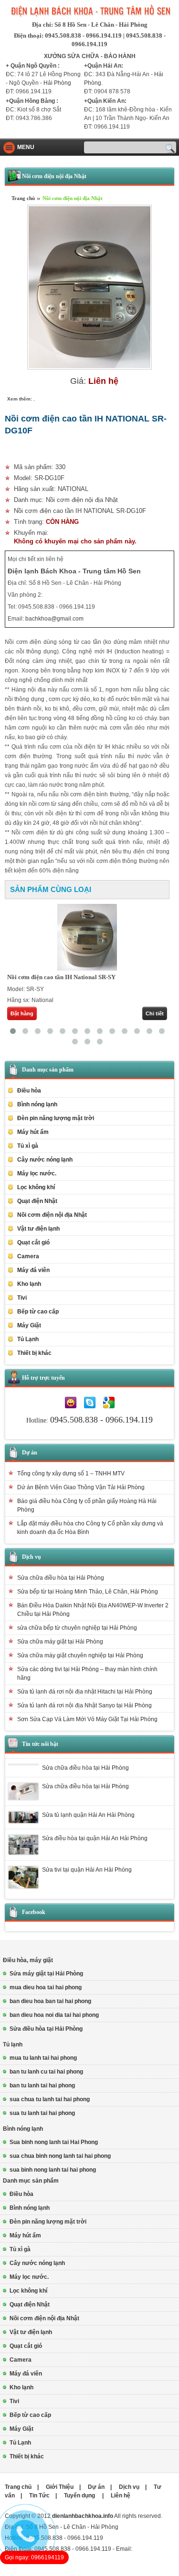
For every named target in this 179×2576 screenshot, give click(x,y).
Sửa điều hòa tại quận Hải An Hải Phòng (95, 1838)
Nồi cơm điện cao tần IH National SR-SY (61, 977)
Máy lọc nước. (37, 1173)
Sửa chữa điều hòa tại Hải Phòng (61, 1578)
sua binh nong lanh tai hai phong (53, 2170)
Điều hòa (21, 2194)
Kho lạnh (29, 1284)
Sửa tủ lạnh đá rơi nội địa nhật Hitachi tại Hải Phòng (85, 1692)
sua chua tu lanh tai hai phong (50, 2099)
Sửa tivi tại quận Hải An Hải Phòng (87, 1870)
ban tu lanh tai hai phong (42, 2085)
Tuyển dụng (80, 2496)
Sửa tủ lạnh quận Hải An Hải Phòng (88, 1815)
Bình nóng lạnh (23, 2129)
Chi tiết (155, 1013)
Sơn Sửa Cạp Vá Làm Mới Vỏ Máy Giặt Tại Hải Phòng (87, 1719)
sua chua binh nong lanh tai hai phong (60, 2156)
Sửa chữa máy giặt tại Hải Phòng (60, 1642)
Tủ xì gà (28, 1146)
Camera (28, 1256)
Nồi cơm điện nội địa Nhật (73, 198)
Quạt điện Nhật (37, 1201)
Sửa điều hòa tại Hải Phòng (46, 2029)
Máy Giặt (21, 2429)
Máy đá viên (33, 1270)
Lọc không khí (36, 1187)
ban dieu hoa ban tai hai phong (50, 2001)
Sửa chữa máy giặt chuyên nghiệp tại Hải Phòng (80, 1655)
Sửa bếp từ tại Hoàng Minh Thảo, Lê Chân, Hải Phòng (88, 1592)
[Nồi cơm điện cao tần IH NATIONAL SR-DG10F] (89, 368)
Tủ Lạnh (20, 2443)
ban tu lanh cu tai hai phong (46, 2072)
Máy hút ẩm (33, 1132)
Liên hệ (121, 2496)
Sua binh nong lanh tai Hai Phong (54, 2142)
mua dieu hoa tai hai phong (46, 1987)
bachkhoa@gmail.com (54, 619)
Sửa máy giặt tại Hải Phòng (46, 1974)
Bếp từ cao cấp (38, 1312)
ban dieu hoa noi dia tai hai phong (54, 2015)
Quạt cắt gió (33, 1243)
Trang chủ (23, 198)
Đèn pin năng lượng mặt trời (56, 1118)
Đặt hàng (22, 1013)
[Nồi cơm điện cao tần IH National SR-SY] (87, 937)
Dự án (30, 1453)
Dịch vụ (32, 1557)
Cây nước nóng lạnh (45, 1160)
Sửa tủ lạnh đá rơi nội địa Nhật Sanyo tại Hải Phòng (84, 1705)
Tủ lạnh (13, 2045)
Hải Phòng (57, 83)
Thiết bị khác (27, 2456)
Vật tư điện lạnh (31, 2332)
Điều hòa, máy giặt (28, 1960)
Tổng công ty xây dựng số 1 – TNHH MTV (71, 1473)
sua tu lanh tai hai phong (42, 2113)
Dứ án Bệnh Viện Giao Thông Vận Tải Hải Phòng (81, 1487)
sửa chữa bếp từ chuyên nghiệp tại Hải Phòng (77, 1628)
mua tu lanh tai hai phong (43, 2058)
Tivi (14, 2401)
